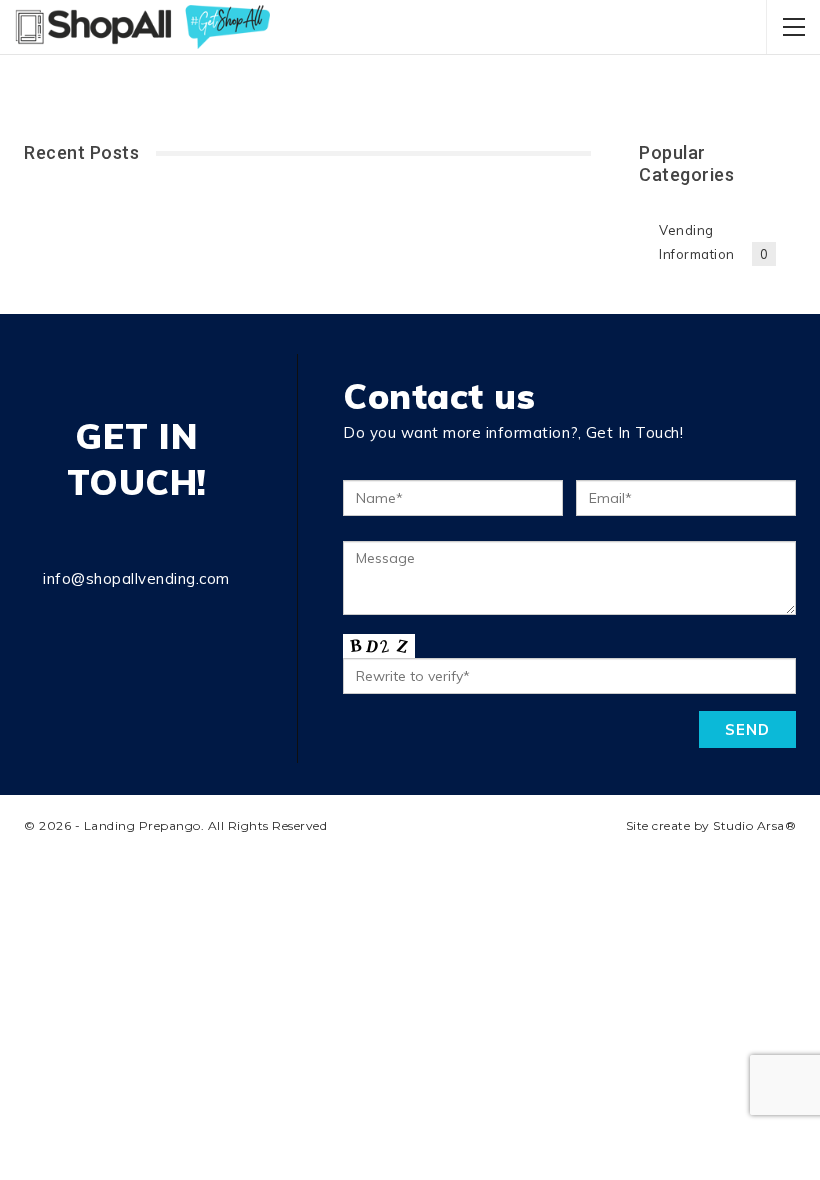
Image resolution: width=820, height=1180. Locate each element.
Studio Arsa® (754, 825)
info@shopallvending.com (136, 578)
